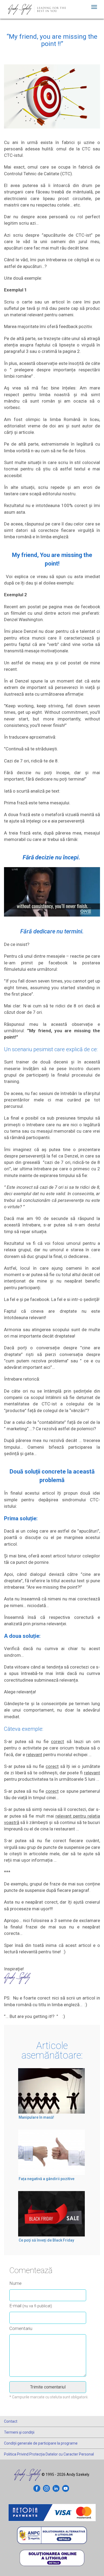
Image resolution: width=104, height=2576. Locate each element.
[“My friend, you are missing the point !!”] (52, 101)
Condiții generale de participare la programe (41, 2443)
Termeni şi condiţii (19, 2432)
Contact (11, 2421)
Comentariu (21, 2328)
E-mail (31, 2306)
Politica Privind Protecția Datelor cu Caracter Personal (49, 2454)
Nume (15, 2283)
